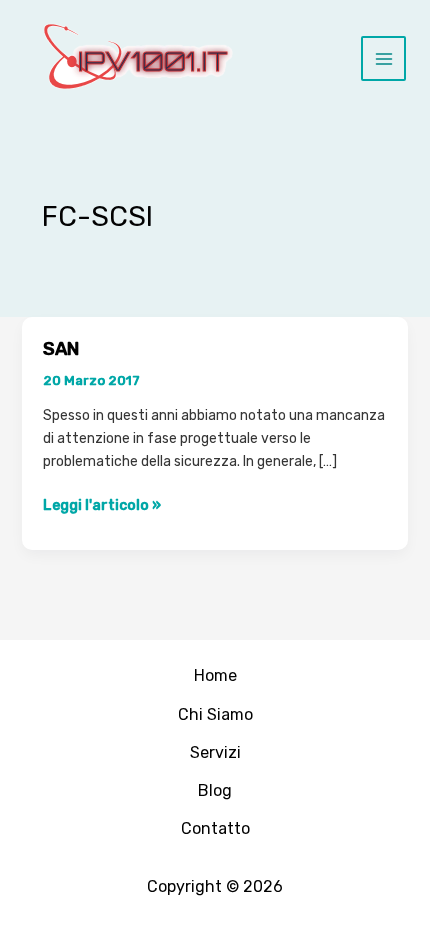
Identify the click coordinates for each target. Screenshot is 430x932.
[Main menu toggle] (383, 58)
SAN (61, 349)
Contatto (215, 828)
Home (215, 675)
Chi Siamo (215, 714)
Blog (215, 790)
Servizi (215, 752)
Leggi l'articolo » (102, 505)
